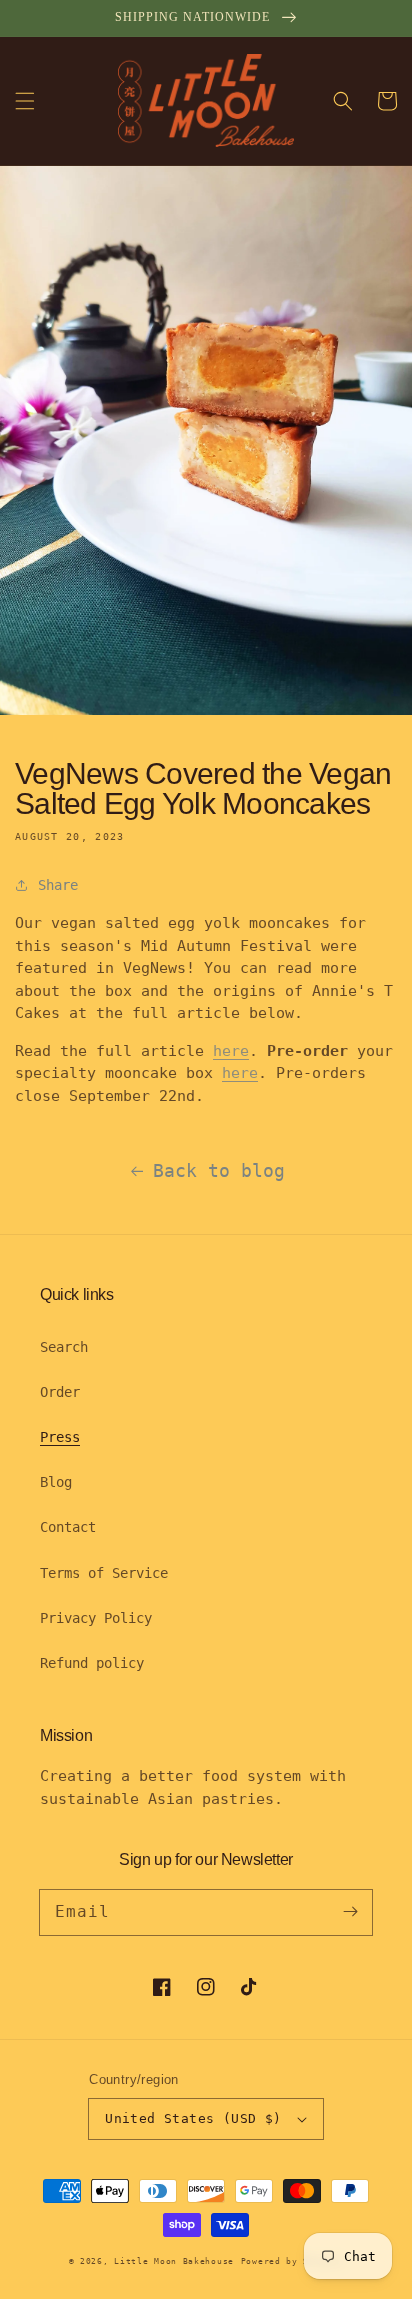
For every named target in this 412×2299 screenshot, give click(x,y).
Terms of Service (104, 1573)
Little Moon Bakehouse (174, 2261)
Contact (68, 1527)
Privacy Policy (96, 1618)
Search (64, 1347)
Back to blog (219, 1170)
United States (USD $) (193, 2118)
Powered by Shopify (292, 2261)
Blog (56, 1482)
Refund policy (92, 1663)
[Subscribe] (350, 1912)
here (231, 1051)
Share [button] (58, 885)
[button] (25, 101)
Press (60, 1437)
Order (60, 1392)
